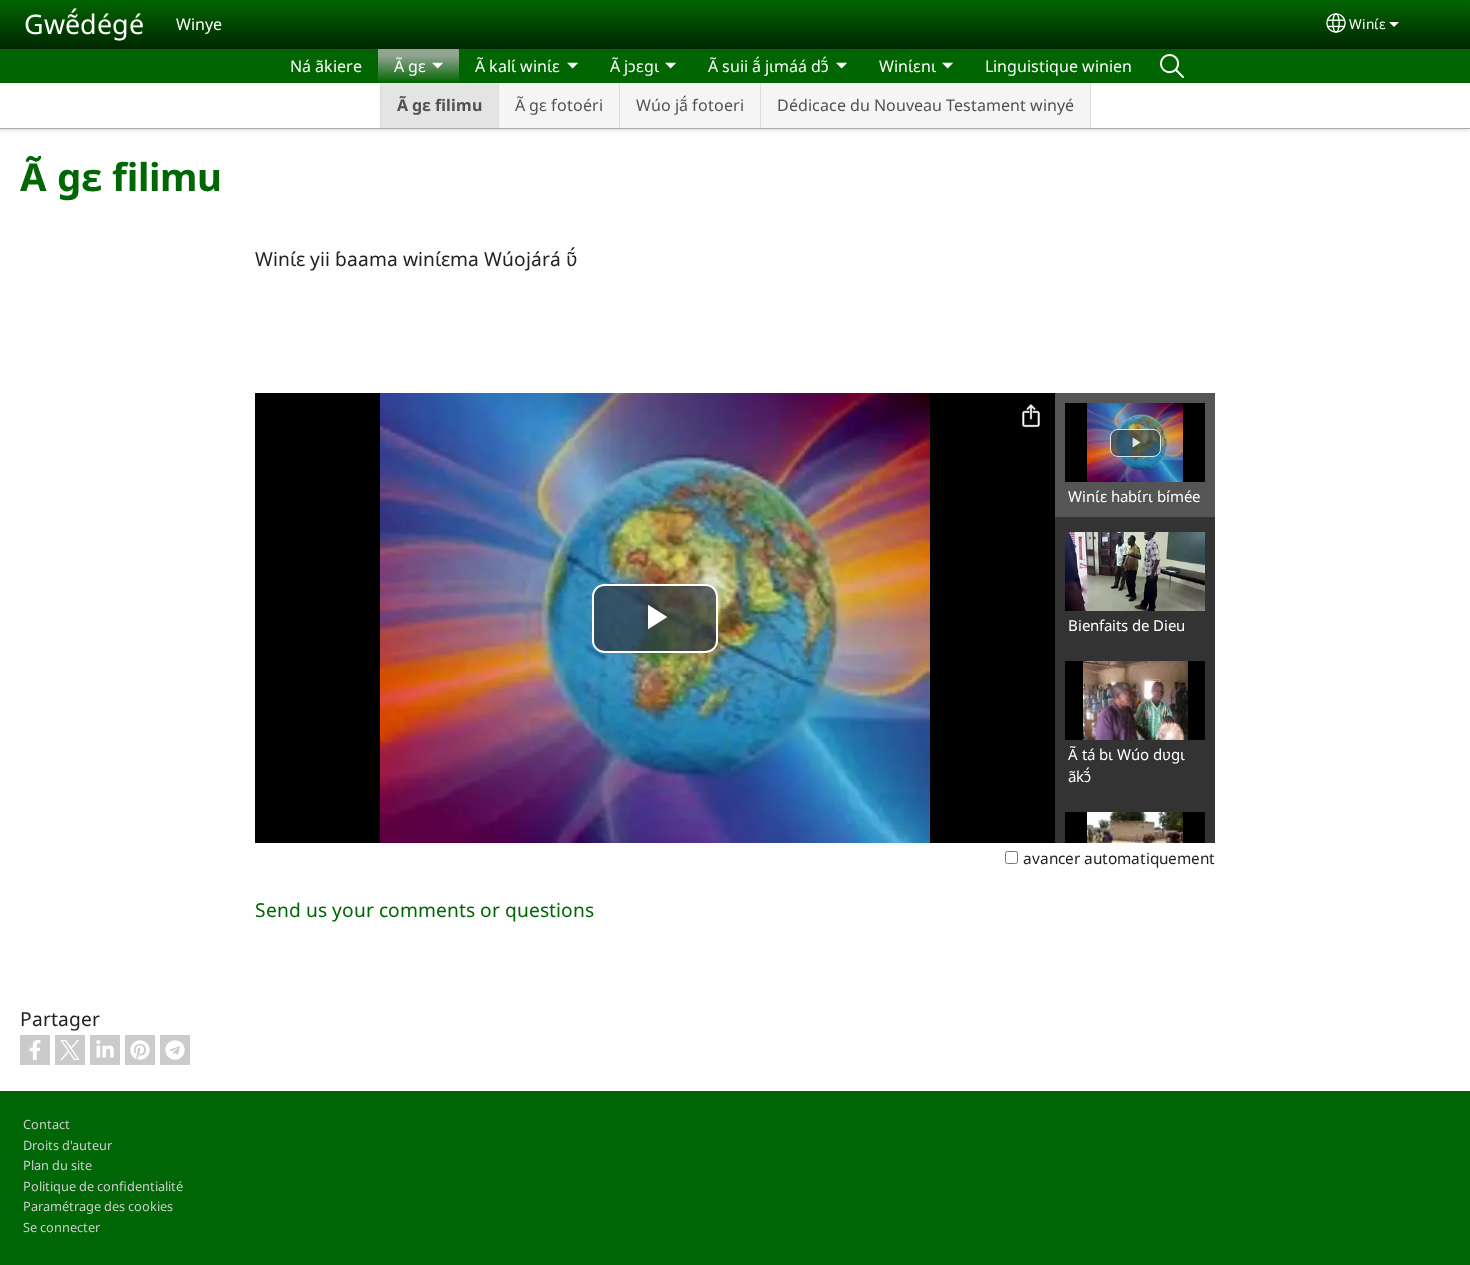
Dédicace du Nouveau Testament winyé (925, 105)
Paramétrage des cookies (98, 1206)
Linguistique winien (1058, 66)
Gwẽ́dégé (84, 23)
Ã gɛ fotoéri (559, 105)
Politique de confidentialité (103, 1186)
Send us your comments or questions (424, 909)
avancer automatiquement (1119, 858)
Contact (46, 1124)
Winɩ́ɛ (1367, 23)
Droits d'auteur (67, 1145)
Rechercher (1172, 66)
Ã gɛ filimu (439, 105)
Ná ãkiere (326, 66)
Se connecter (61, 1227)
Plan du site (57, 1165)
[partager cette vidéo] (1031, 417)
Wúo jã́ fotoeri (690, 105)
